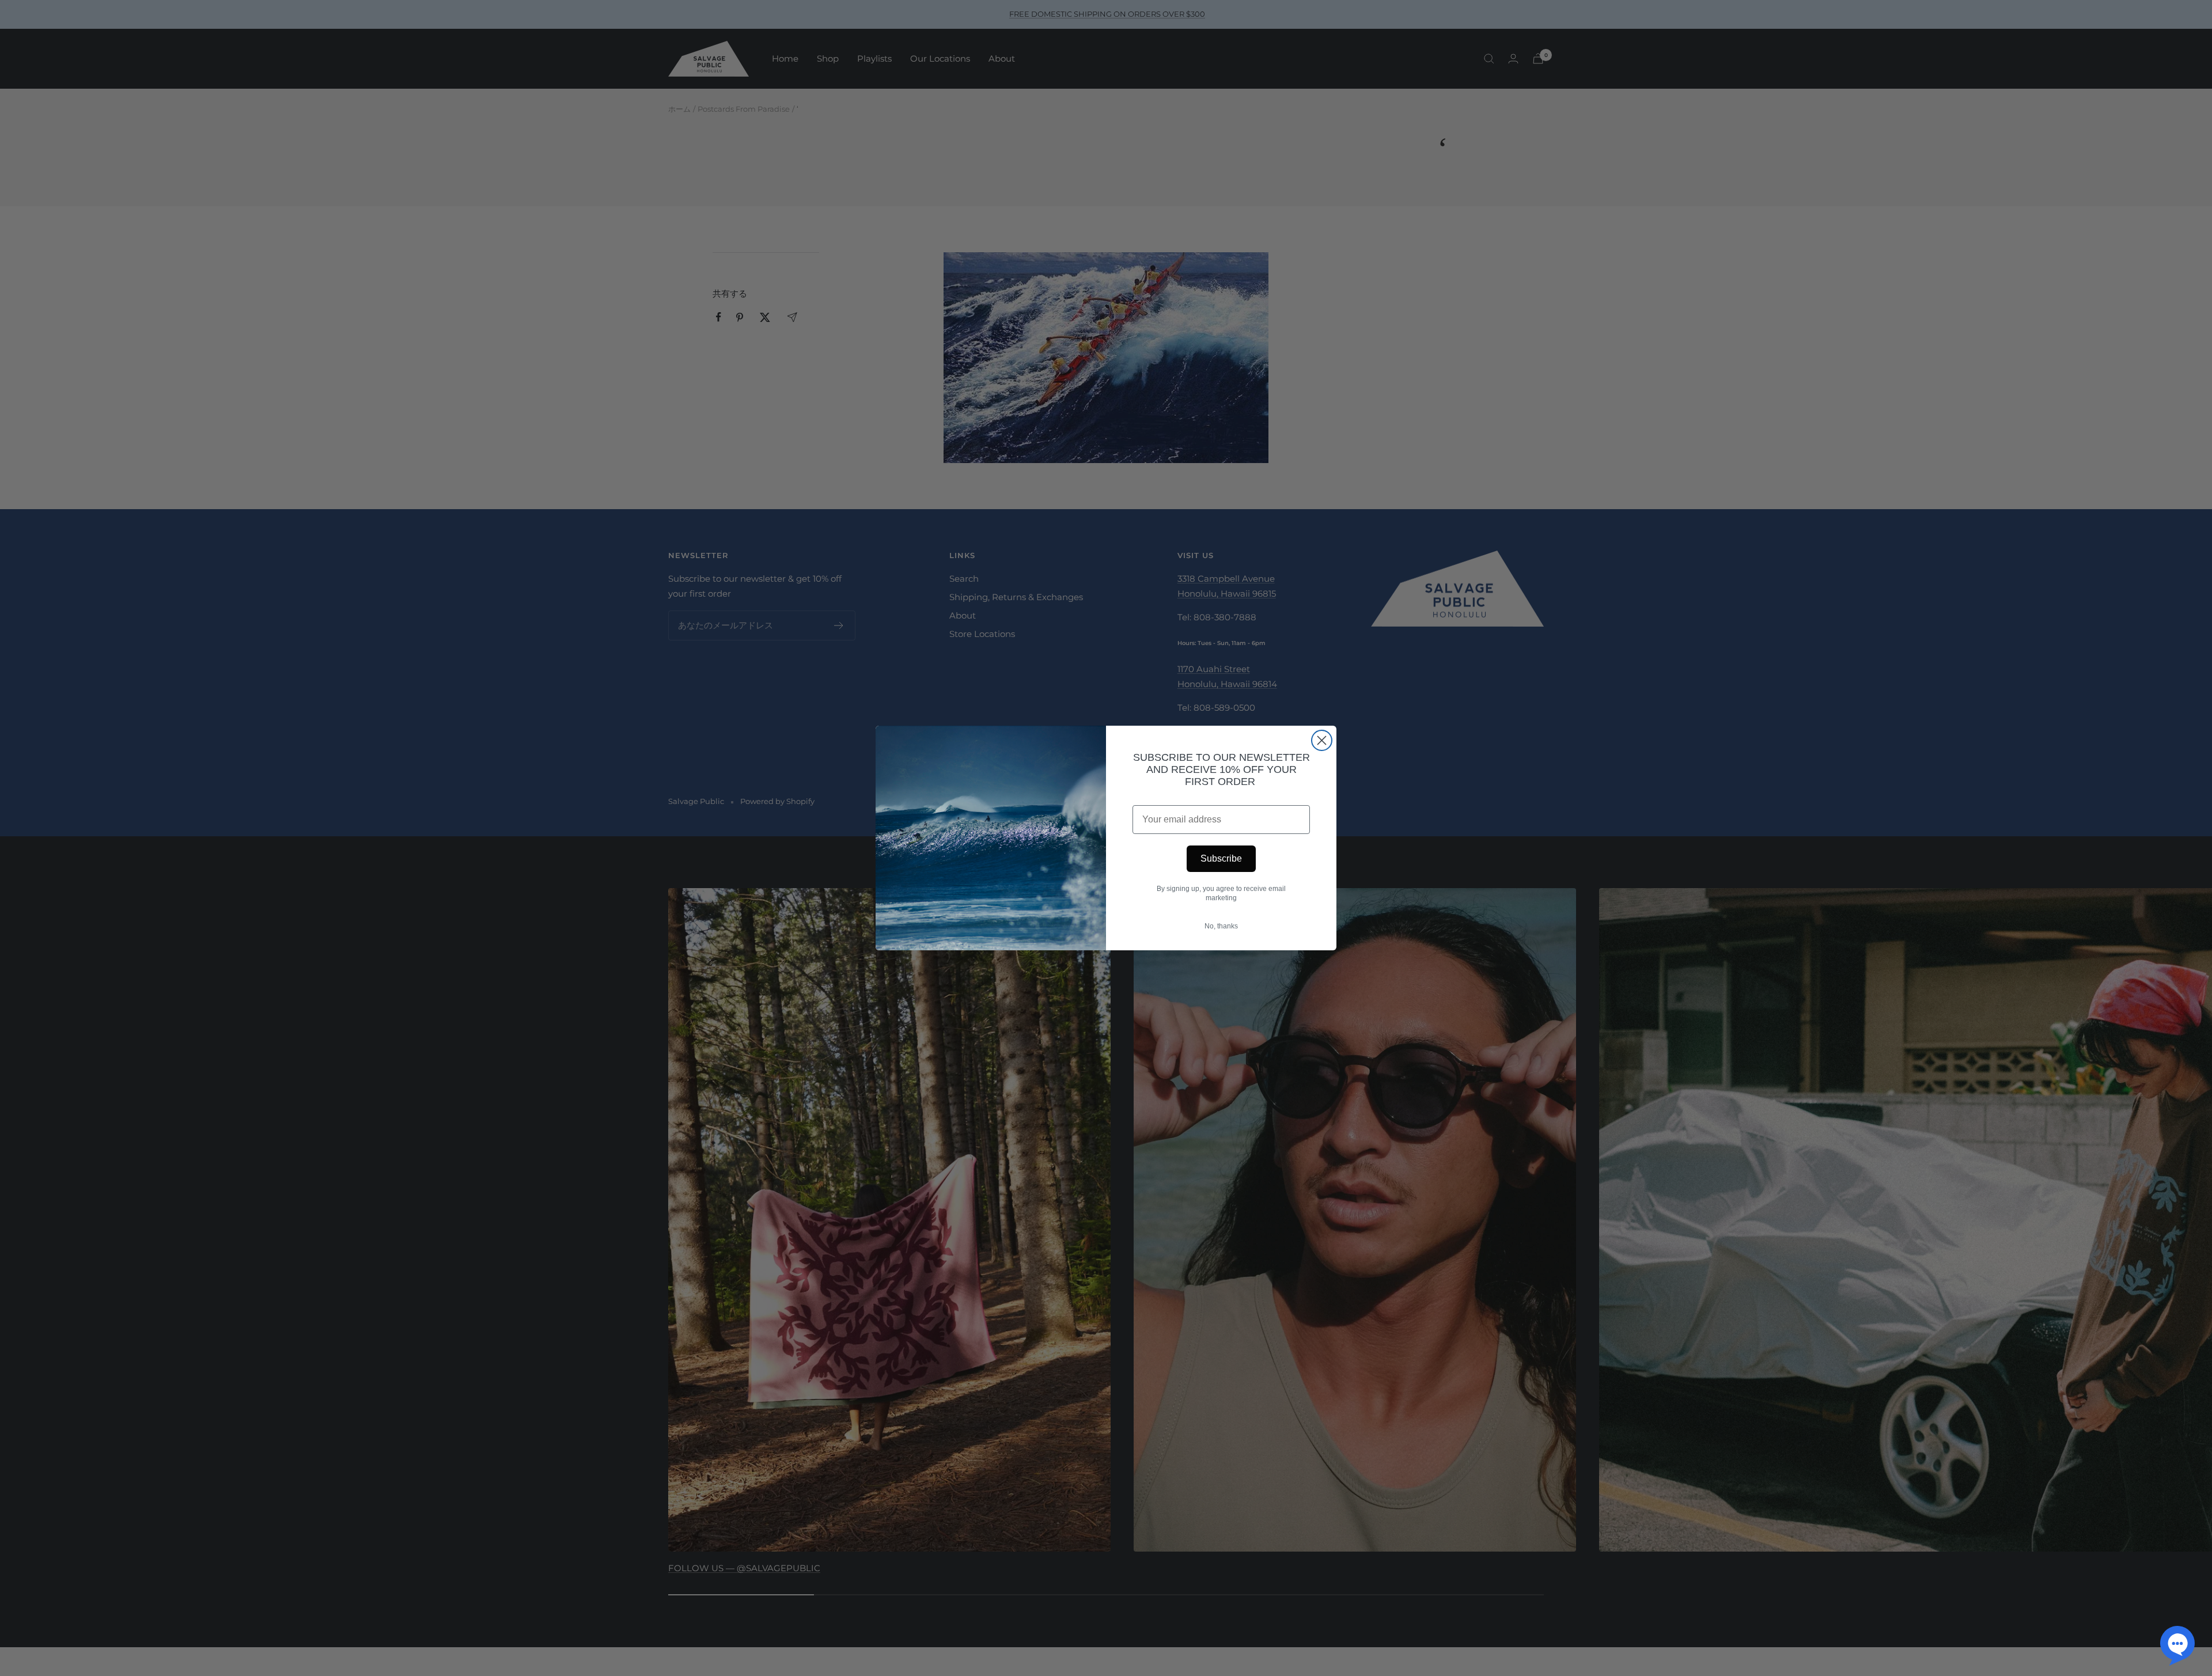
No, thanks (1221, 926)
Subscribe (1221, 858)
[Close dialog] (1322, 740)
